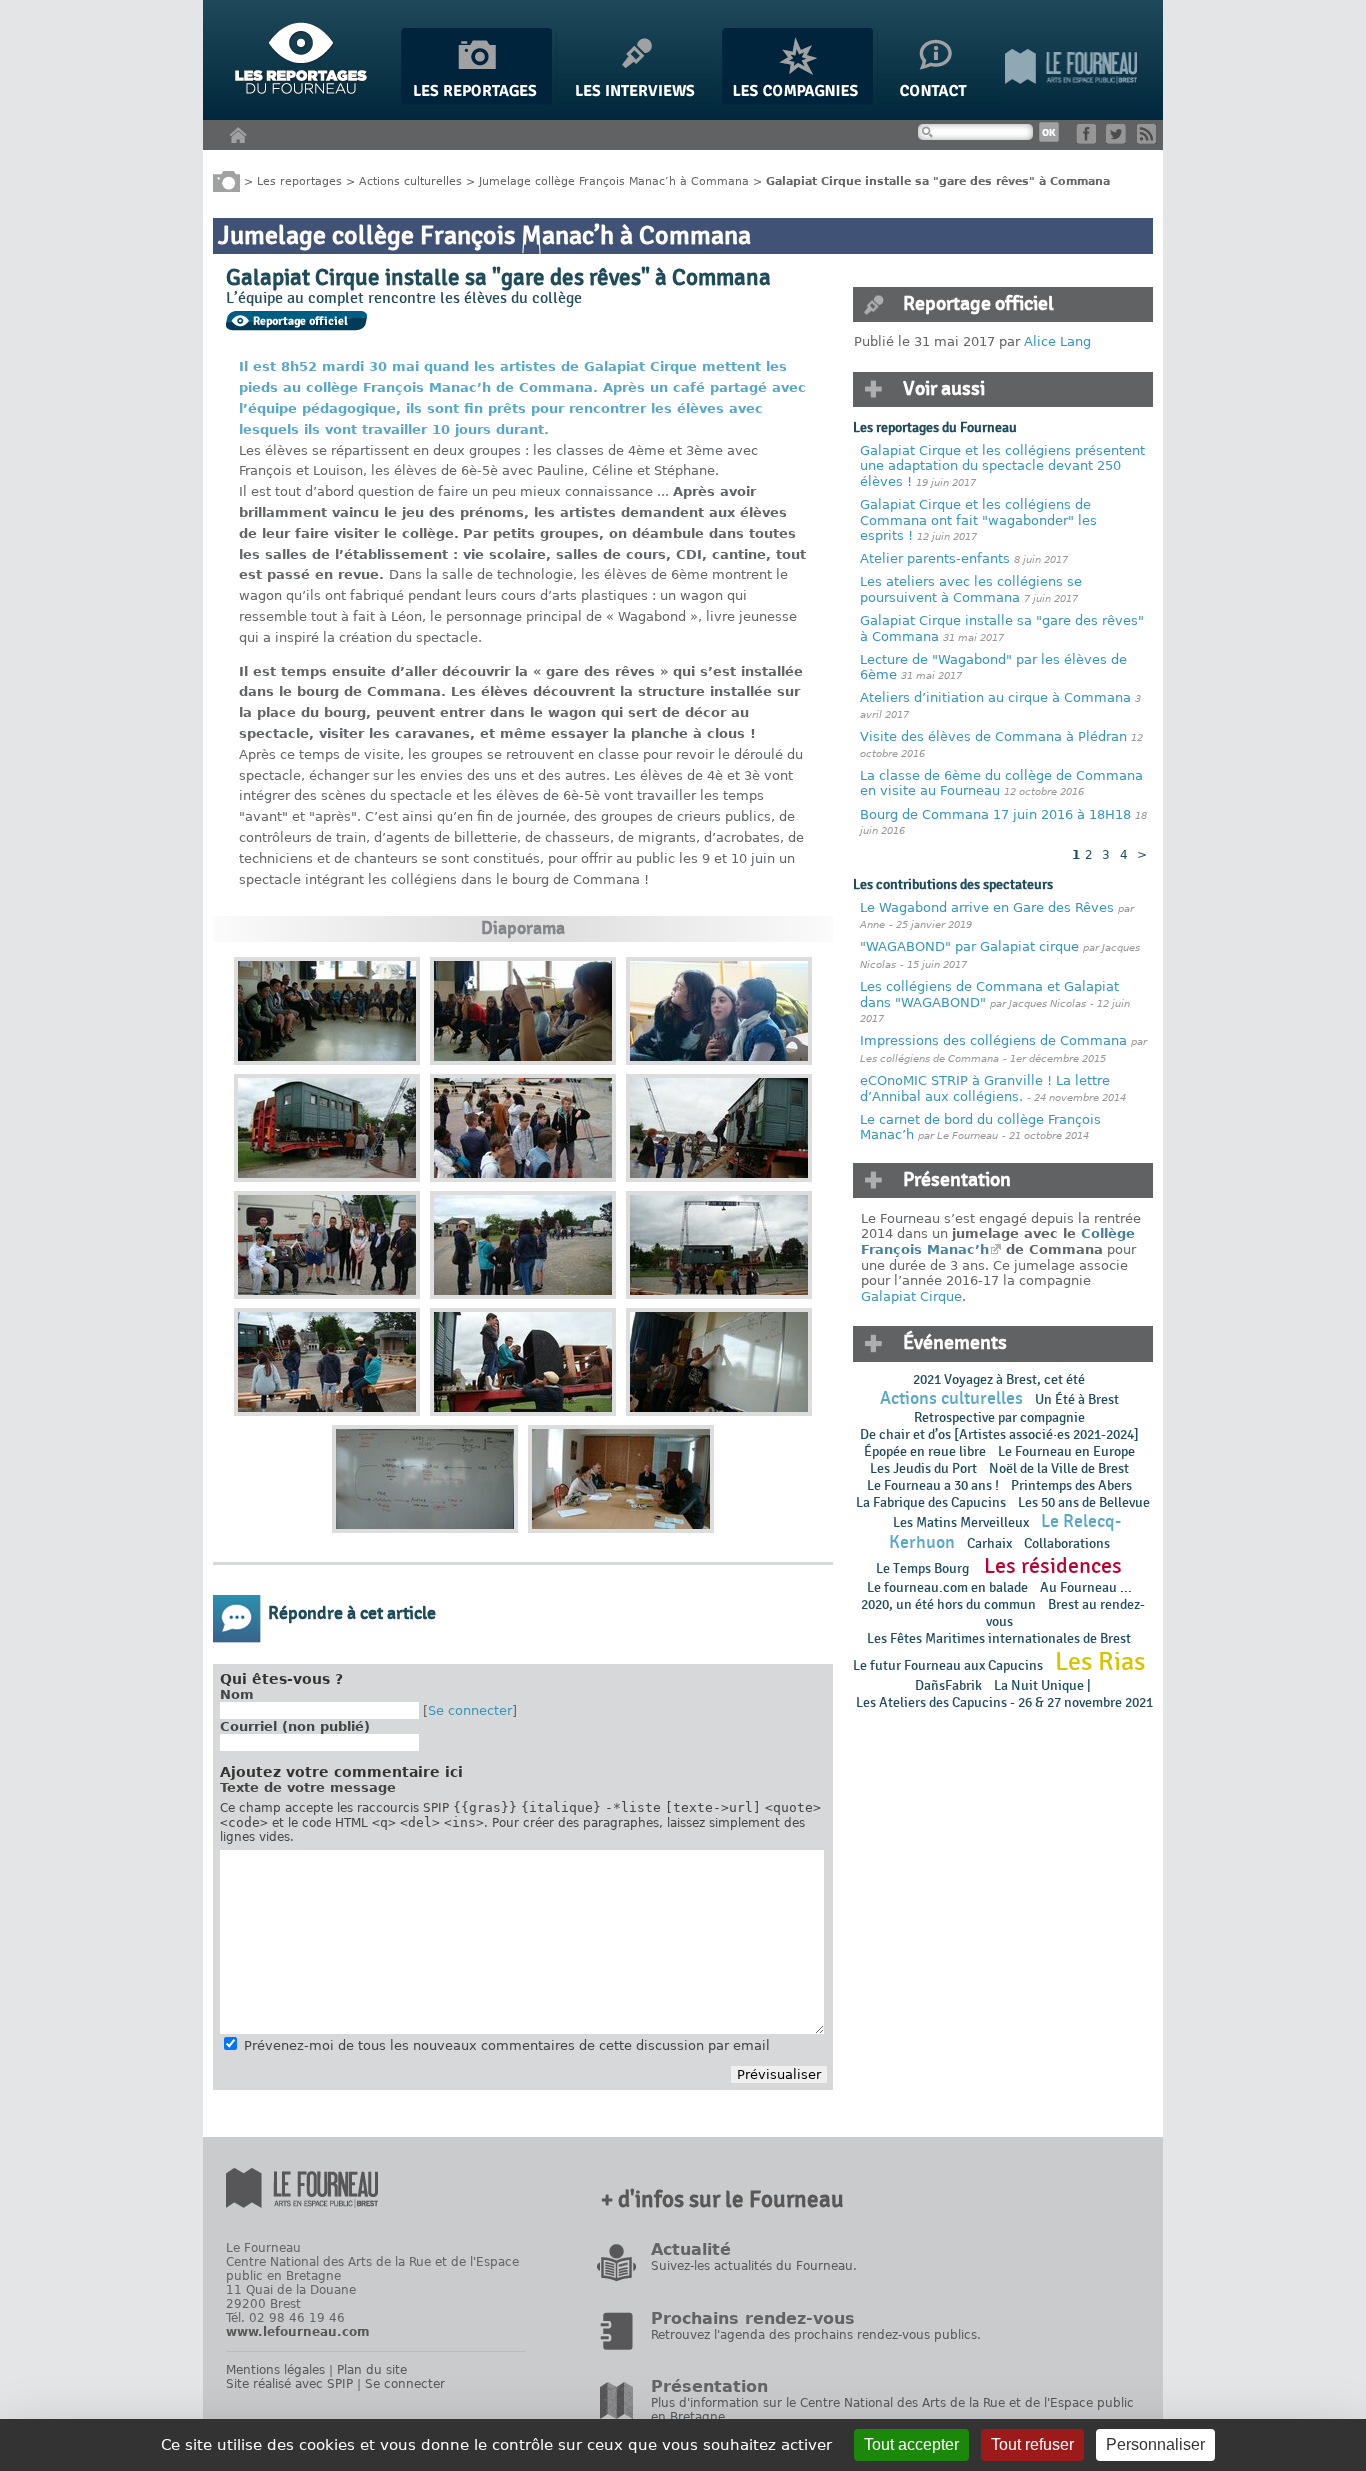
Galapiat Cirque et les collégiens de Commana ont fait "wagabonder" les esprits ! (978, 520)
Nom (237, 1694)
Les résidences (1053, 1566)
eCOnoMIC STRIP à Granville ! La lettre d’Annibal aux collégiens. (985, 1088)
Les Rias (1100, 1662)
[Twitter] (1119, 139)
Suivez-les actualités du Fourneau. (754, 2266)
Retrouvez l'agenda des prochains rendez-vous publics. (816, 2335)
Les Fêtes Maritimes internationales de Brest (999, 1638)
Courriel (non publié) (295, 1726)
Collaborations (1067, 1543)
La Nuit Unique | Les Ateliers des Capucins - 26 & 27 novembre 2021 (1003, 1694)
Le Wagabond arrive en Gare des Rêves (987, 907)
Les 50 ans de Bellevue (1084, 1502)
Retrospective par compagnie (999, 1417)
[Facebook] (1089, 139)
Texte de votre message (308, 1787)
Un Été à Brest (1077, 1399)
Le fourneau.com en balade (947, 1587)
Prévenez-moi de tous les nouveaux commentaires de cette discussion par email (507, 2045)
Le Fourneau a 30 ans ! (933, 1485)
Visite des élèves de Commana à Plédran (993, 736)
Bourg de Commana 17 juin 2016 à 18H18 (995, 814)
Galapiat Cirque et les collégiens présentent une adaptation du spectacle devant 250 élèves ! (1002, 466)
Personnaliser (1155, 2444)
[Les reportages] (476, 100)
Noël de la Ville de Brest (1059, 1468)
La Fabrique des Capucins (931, 1502)
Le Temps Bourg (924, 1568)
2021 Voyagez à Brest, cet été (999, 1379)
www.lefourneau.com (298, 2332)
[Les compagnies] (797, 100)
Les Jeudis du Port (923, 1468)
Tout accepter (911, 2444)
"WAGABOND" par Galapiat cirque (969, 946)
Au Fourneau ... (1086, 1587)
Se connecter (470, 1710)
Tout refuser (1032, 2444)
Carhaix (989, 1543)
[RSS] (1150, 139)
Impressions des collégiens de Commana (993, 1040)
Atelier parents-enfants (937, 558)
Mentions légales (275, 2370)
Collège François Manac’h (998, 1241)
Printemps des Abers (1071, 1485)
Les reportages (299, 180)
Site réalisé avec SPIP (289, 2384)
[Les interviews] (637, 100)
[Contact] (939, 100)
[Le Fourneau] (1071, 100)
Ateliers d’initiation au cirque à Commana (995, 697)
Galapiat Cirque (911, 1296)
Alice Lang (1057, 341)
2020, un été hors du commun (948, 1604)
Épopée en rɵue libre (925, 1451)
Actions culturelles (410, 180)
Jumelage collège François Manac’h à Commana (614, 180)
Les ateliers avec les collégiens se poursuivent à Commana (971, 589)
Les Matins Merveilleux (961, 1522)
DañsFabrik (948, 1685)
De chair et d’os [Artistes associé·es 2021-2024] (999, 1434)
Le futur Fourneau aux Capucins (948, 1665)
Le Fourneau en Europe (1066, 1451)
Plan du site (372, 2370)
